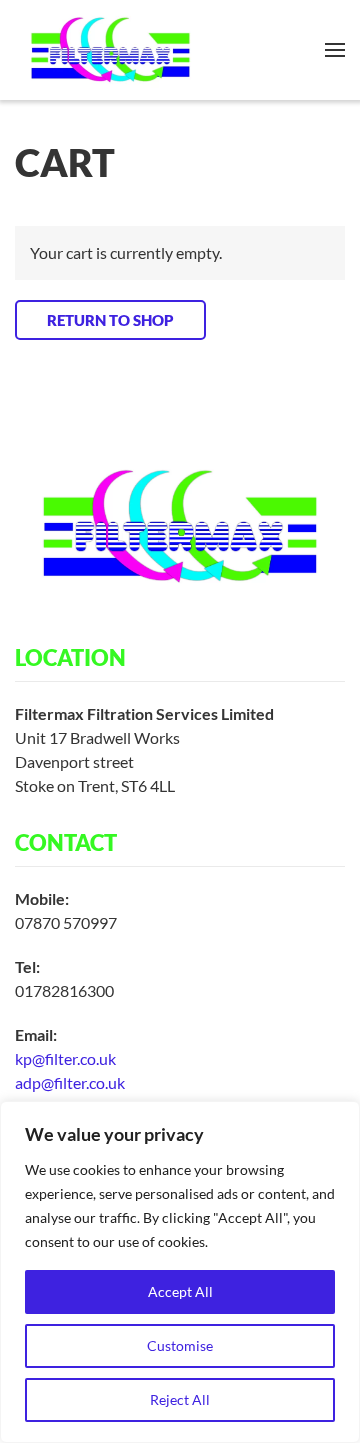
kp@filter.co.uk (65, 1058)
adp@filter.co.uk (70, 1082)
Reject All (180, 1399)
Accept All (180, 1291)
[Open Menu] (335, 50)
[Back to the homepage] (110, 50)
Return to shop (110, 320)
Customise (180, 1345)
